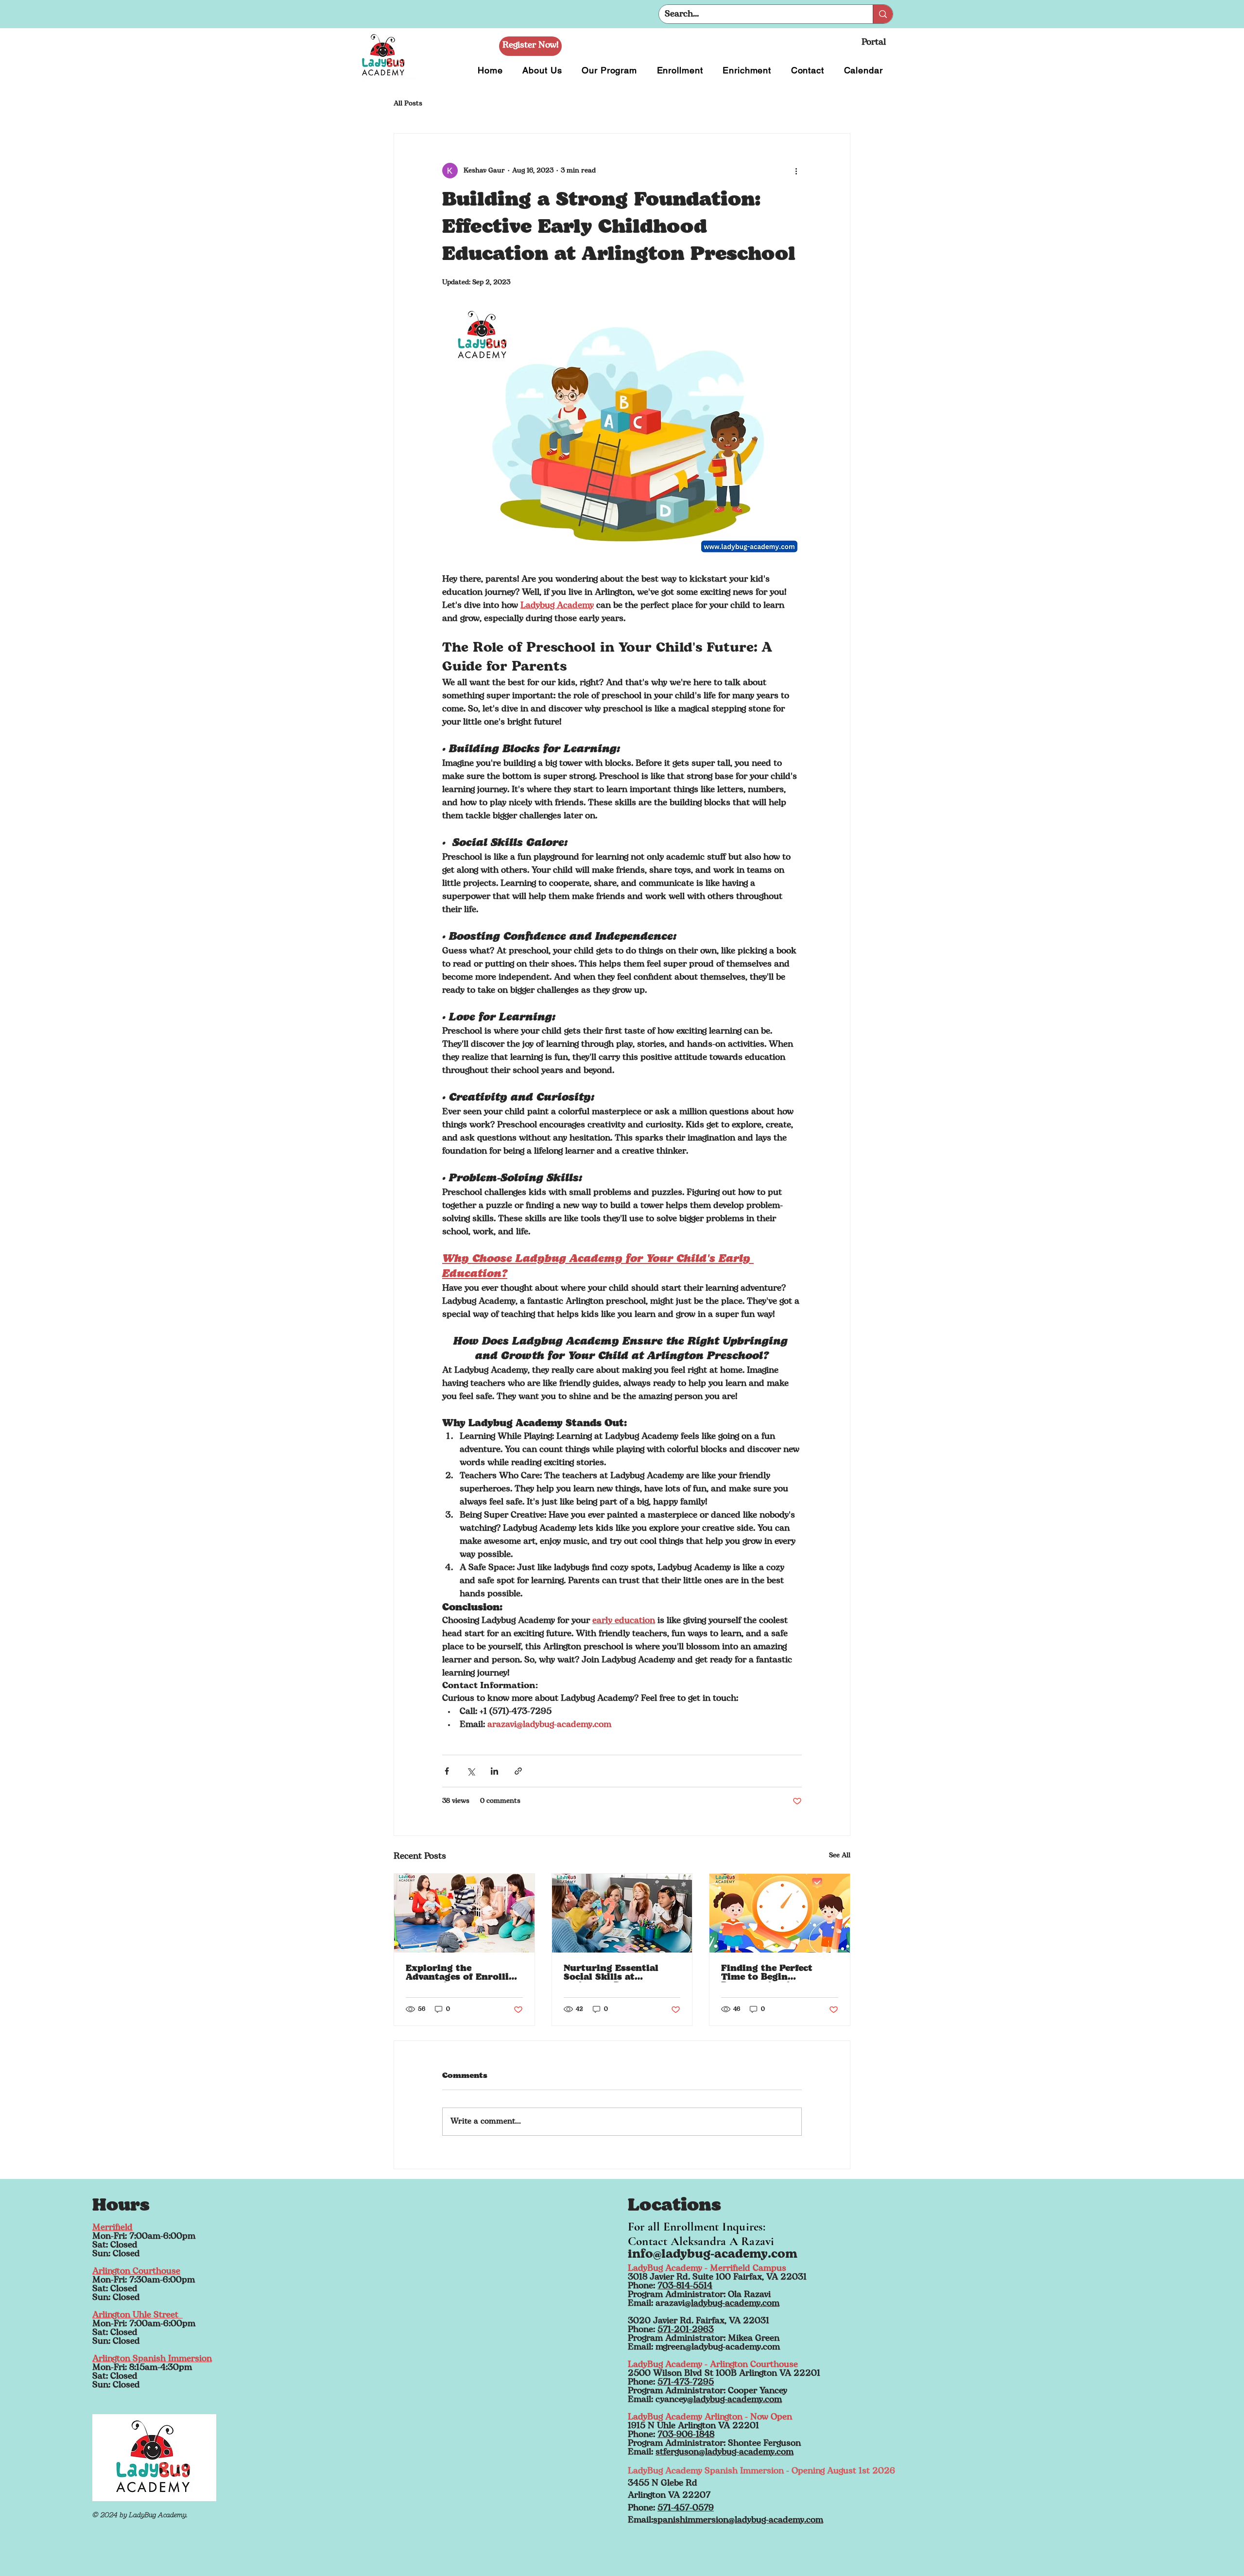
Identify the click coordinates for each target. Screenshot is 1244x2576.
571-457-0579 (686, 2508)
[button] (530, 46)
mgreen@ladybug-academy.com (718, 2348)
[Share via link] (518, 1771)
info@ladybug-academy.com (713, 2255)
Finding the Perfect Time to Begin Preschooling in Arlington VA (767, 1973)
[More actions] (796, 171)
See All (840, 1856)
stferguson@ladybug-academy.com (725, 2453)
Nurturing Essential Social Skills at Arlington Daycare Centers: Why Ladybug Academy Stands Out (617, 1973)
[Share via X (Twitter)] (471, 1771)
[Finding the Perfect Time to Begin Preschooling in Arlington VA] (780, 1913)
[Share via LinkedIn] (494, 1771)
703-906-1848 (686, 2435)
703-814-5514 (685, 2286)
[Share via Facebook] (447, 1771)
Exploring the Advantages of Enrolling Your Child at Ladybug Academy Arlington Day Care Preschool (463, 1973)
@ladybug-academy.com (732, 2304)
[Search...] (883, 14)
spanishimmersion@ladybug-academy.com (738, 2521)
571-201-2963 (686, 2330)
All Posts (408, 104)
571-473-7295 (686, 2383)
